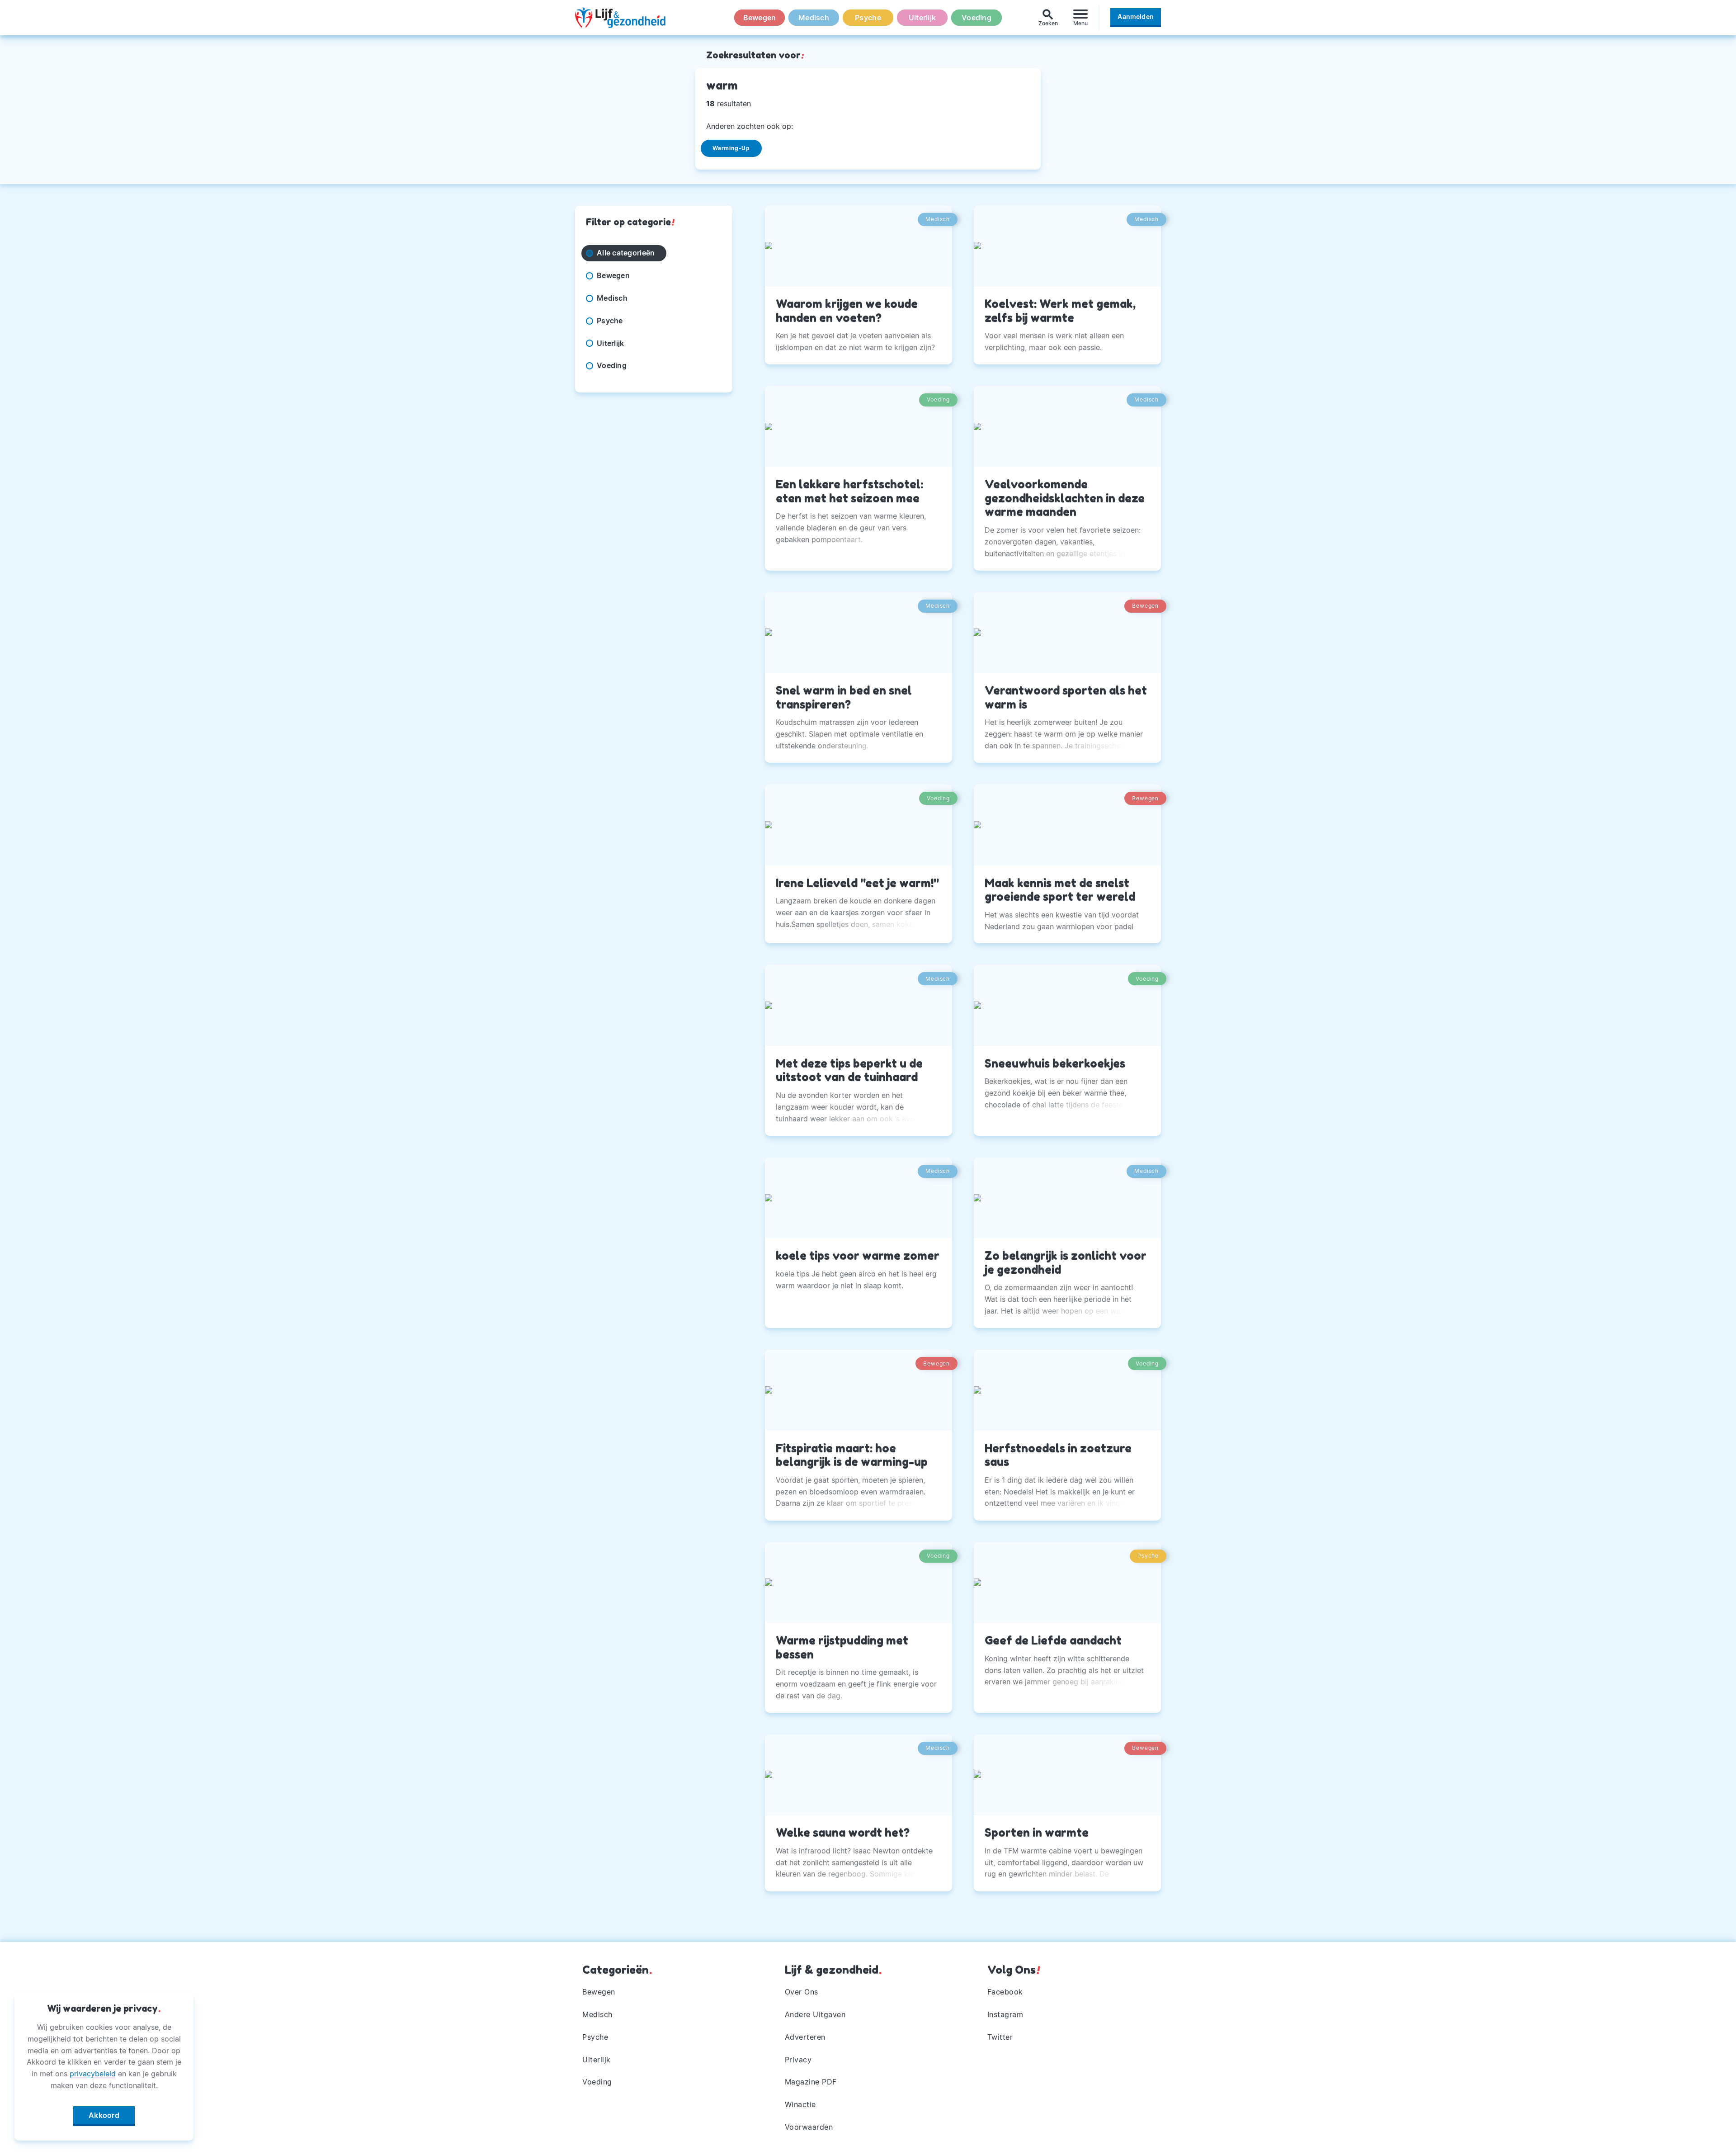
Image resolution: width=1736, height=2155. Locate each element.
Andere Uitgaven (815, 2014)
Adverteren (805, 2037)
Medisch (814, 18)
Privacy (798, 2060)
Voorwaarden (809, 2127)
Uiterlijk (922, 18)
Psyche (868, 18)
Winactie (800, 2104)
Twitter (1000, 2037)
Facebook (1005, 1992)
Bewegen (760, 18)
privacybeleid (93, 2074)
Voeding (976, 18)
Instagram (1005, 2014)
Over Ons (802, 1992)
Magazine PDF (811, 2082)
